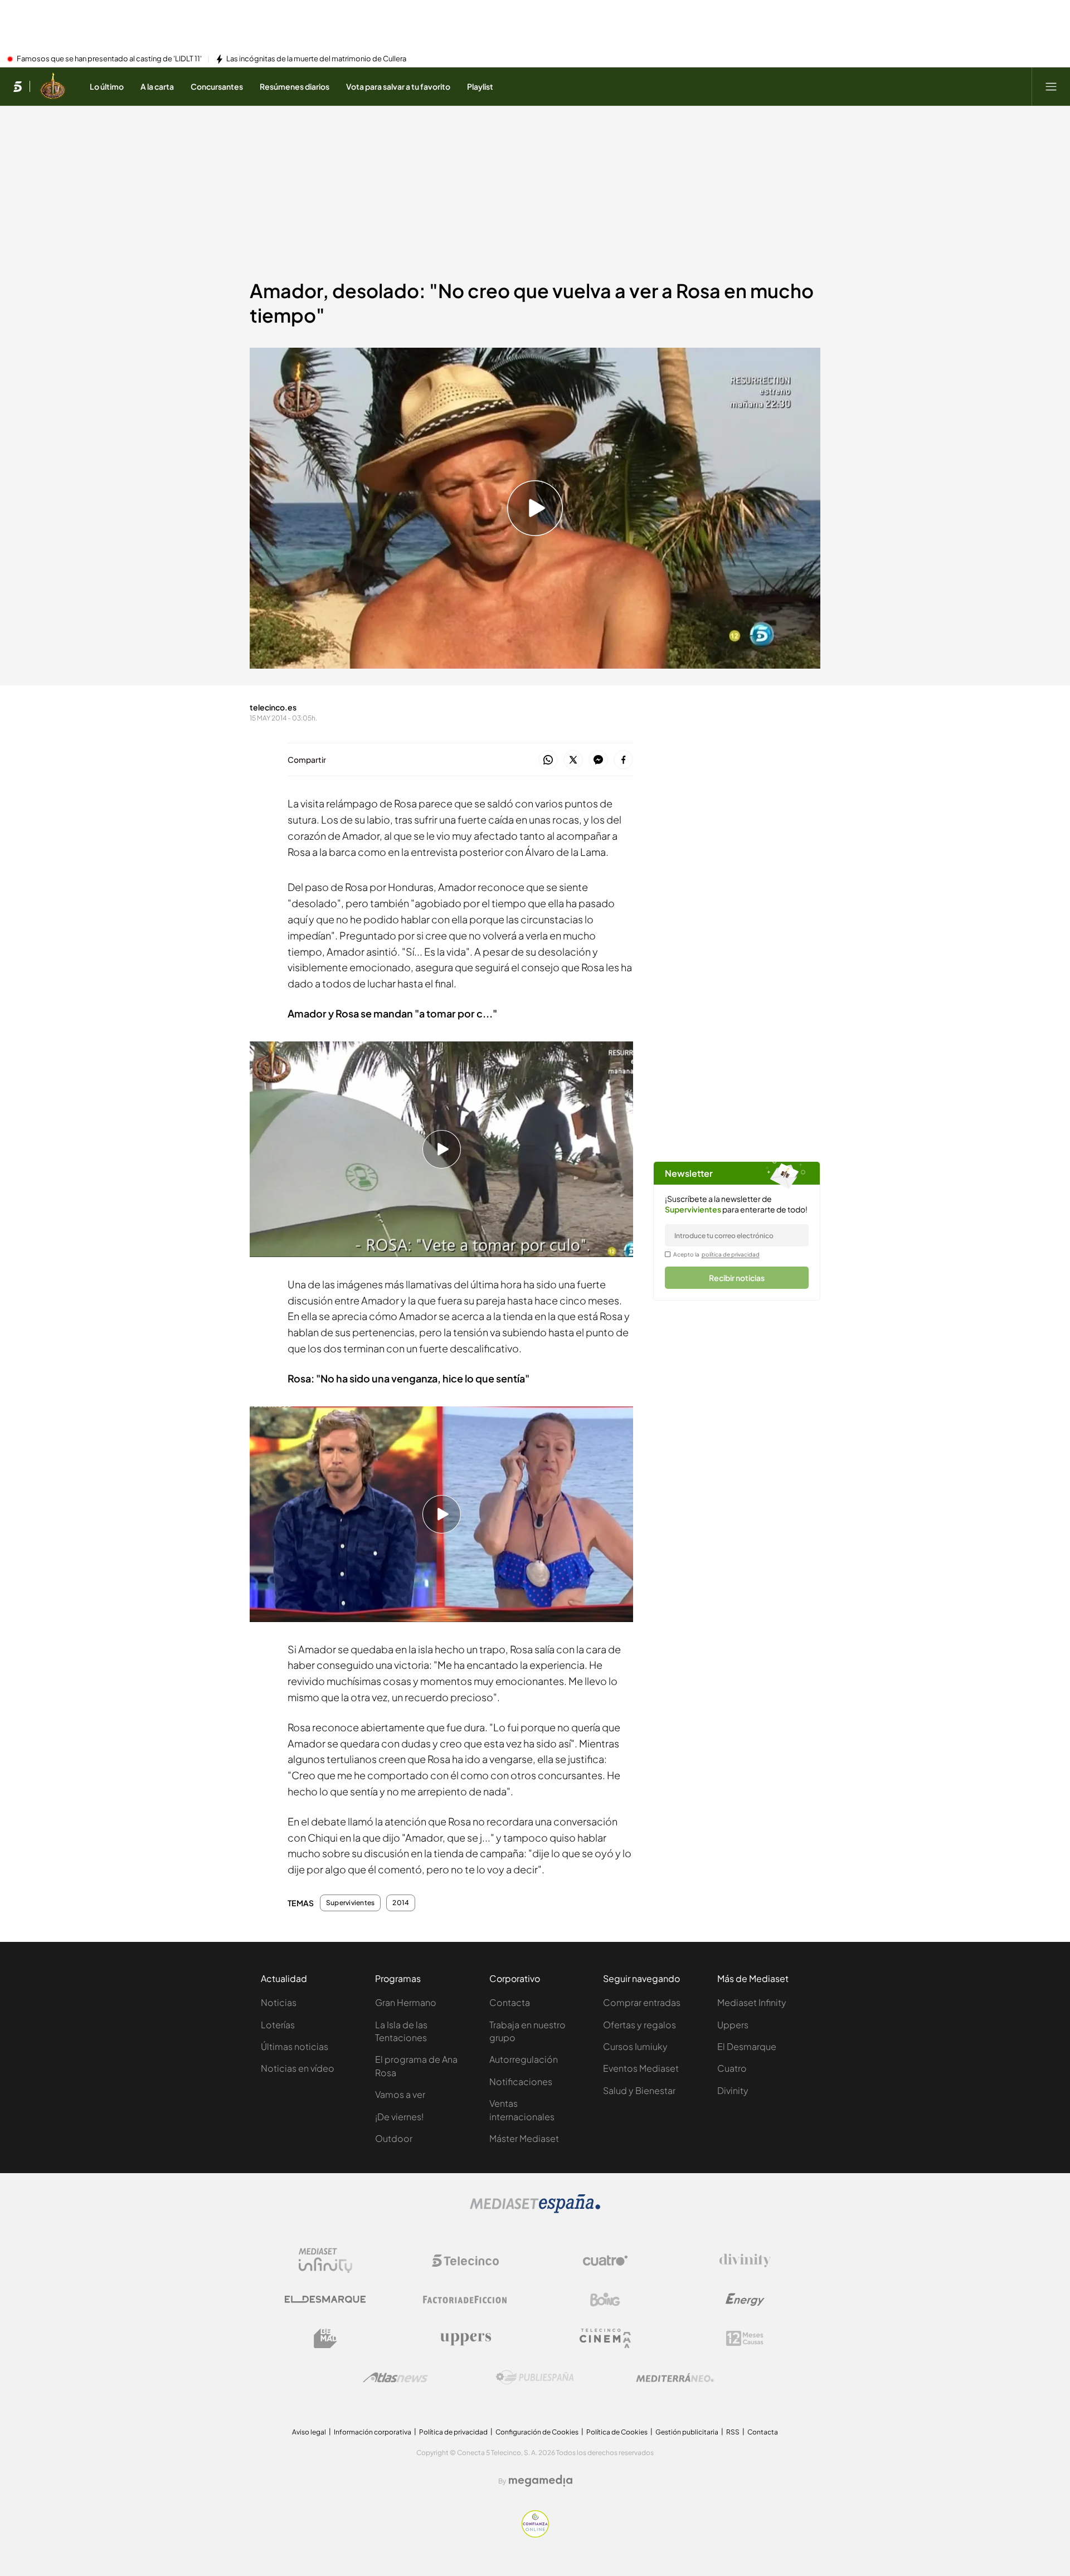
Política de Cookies (617, 2432)
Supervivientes (350, 1903)
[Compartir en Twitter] (573, 760)
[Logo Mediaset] (535, 2210)
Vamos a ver (400, 2094)
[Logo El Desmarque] (325, 2299)
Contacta (510, 2002)
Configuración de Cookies (537, 2432)
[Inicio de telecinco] (18, 86)
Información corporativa (373, 2432)
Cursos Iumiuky (635, 2046)
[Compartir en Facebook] (623, 760)
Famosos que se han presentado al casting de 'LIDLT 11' (109, 59)
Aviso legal (309, 2432)
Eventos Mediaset (641, 2068)
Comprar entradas (642, 2002)
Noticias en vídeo (298, 2068)
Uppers (733, 2025)
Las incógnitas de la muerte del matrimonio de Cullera (316, 59)
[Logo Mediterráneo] (675, 2378)
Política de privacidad (453, 2432)
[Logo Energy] (745, 2300)
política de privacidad (731, 1254)
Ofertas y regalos (639, 2025)
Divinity (733, 2090)
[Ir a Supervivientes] (53, 86)
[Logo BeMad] (325, 2339)
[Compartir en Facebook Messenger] (598, 760)
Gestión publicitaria (687, 2432)
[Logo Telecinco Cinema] (605, 2338)
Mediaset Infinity (752, 2002)
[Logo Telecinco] (465, 2261)
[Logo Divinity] (745, 2261)
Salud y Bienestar (639, 2090)
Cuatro (732, 2068)
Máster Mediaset (524, 2138)
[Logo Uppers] (465, 2339)
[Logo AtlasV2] (395, 2377)
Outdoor (394, 2138)
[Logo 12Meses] (745, 2338)
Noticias (279, 2002)
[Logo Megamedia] (541, 2481)
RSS (733, 2432)
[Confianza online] (535, 2534)
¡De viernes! (399, 2117)
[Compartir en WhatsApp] (548, 760)
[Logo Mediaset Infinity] (325, 2261)
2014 (401, 1903)
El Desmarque (747, 2046)
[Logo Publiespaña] (535, 2378)
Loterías (278, 2025)
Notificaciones (521, 2081)
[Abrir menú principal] (1051, 86)
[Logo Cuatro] (605, 2261)
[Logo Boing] (605, 2300)
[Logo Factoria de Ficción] (465, 2300)
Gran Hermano (406, 2002)
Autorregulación (524, 2059)
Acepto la (716, 1254)
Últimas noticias (295, 2046)
